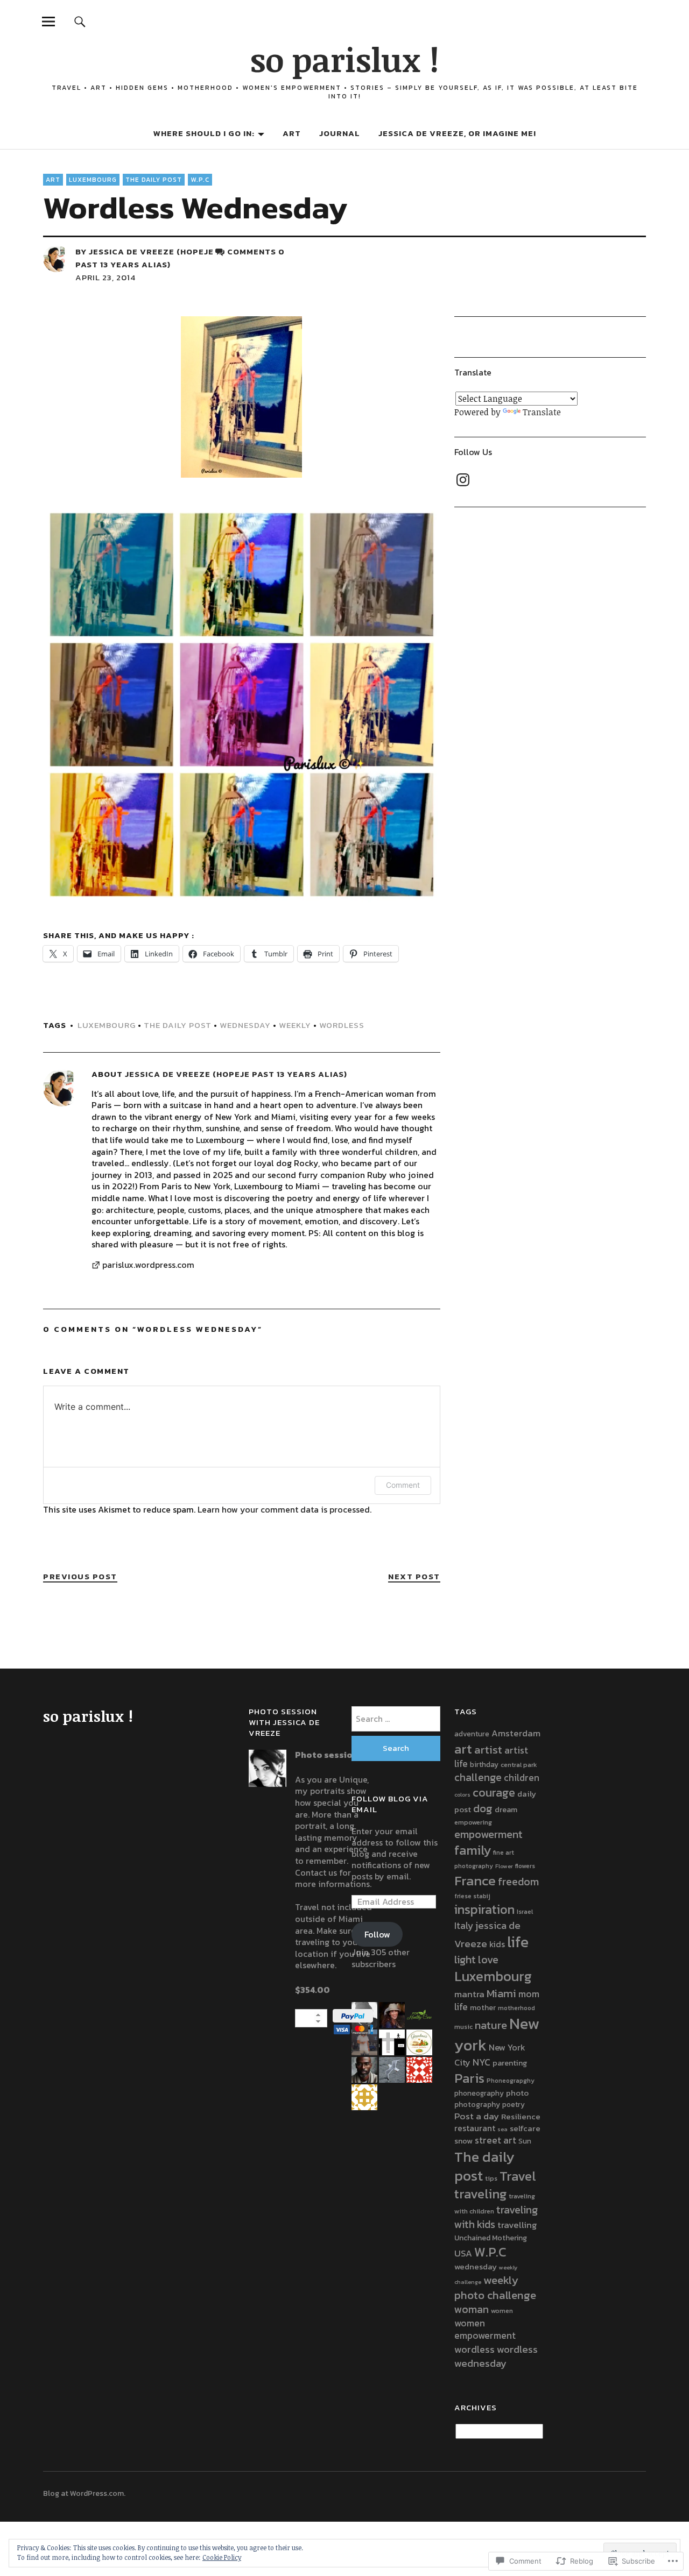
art (463, 1749)
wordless (342, 1025)
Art (292, 133)
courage (494, 1793)
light (465, 1960)
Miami (501, 1993)
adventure (472, 1734)
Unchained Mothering (491, 2238)
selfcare (525, 2128)
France (475, 1880)
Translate (542, 412)
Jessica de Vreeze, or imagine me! (457, 133)
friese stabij (472, 1896)
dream (506, 1809)
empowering (473, 1822)
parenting (510, 2063)
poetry (514, 2104)
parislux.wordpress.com (148, 1265)
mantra (469, 1994)
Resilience (521, 2116)
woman (472, 2309)
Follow (377, 1934)
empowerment (488, 1834)
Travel (518, 2176)
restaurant (475, 2128)
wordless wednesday (496, 2356)
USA (463, 2253)
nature (491, 2025)
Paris (469, 2078)
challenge (478, 1777)
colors (462, 1794)
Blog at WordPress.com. (84, 2493)
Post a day (477, 2116)
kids (497, 1944)
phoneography (479, 2093)
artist (488, 1750)
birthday (484, 1764)
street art (495, 2140)
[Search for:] (396, 1719)
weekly (295, 1025)
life (518, 1942)
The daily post (154, 180)
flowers (525, 1866)
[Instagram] (463, 480)
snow (463, 2141)
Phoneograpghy (511, 2081)
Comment (403, 1485)
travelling (517, 2225)
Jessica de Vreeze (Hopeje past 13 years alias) (145, 258)
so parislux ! (345, 59)
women (502, 2311)
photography (477, 2104)
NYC (481, 2062)
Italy (464, 1926)
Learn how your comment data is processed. (284, 1509)
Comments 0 (256, 251)
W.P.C (200, 180)
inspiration (484, 1909)
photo (517, 2093)
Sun (525, 2141)
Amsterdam (516, 1733)
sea (502, 2129)
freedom (518, 1882)
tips (491, 2178)
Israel (525, 1911)
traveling (480, 2194)
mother (483, 2007)
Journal (340, 133)
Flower (504, 1866)
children (522, 1778)
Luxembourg (93, 180)
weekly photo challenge (495, 2287)
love (488, 1960)
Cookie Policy (222, 2557)
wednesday (245, 1025)
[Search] (80, 21)
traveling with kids (496, 2217)
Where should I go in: (204, 133)
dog (483, 1808)
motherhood (516, 2008)
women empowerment (485, 2330)
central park (519, 1765)
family (473, 1850)
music (463, 2027)
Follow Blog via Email (390, 1804)
